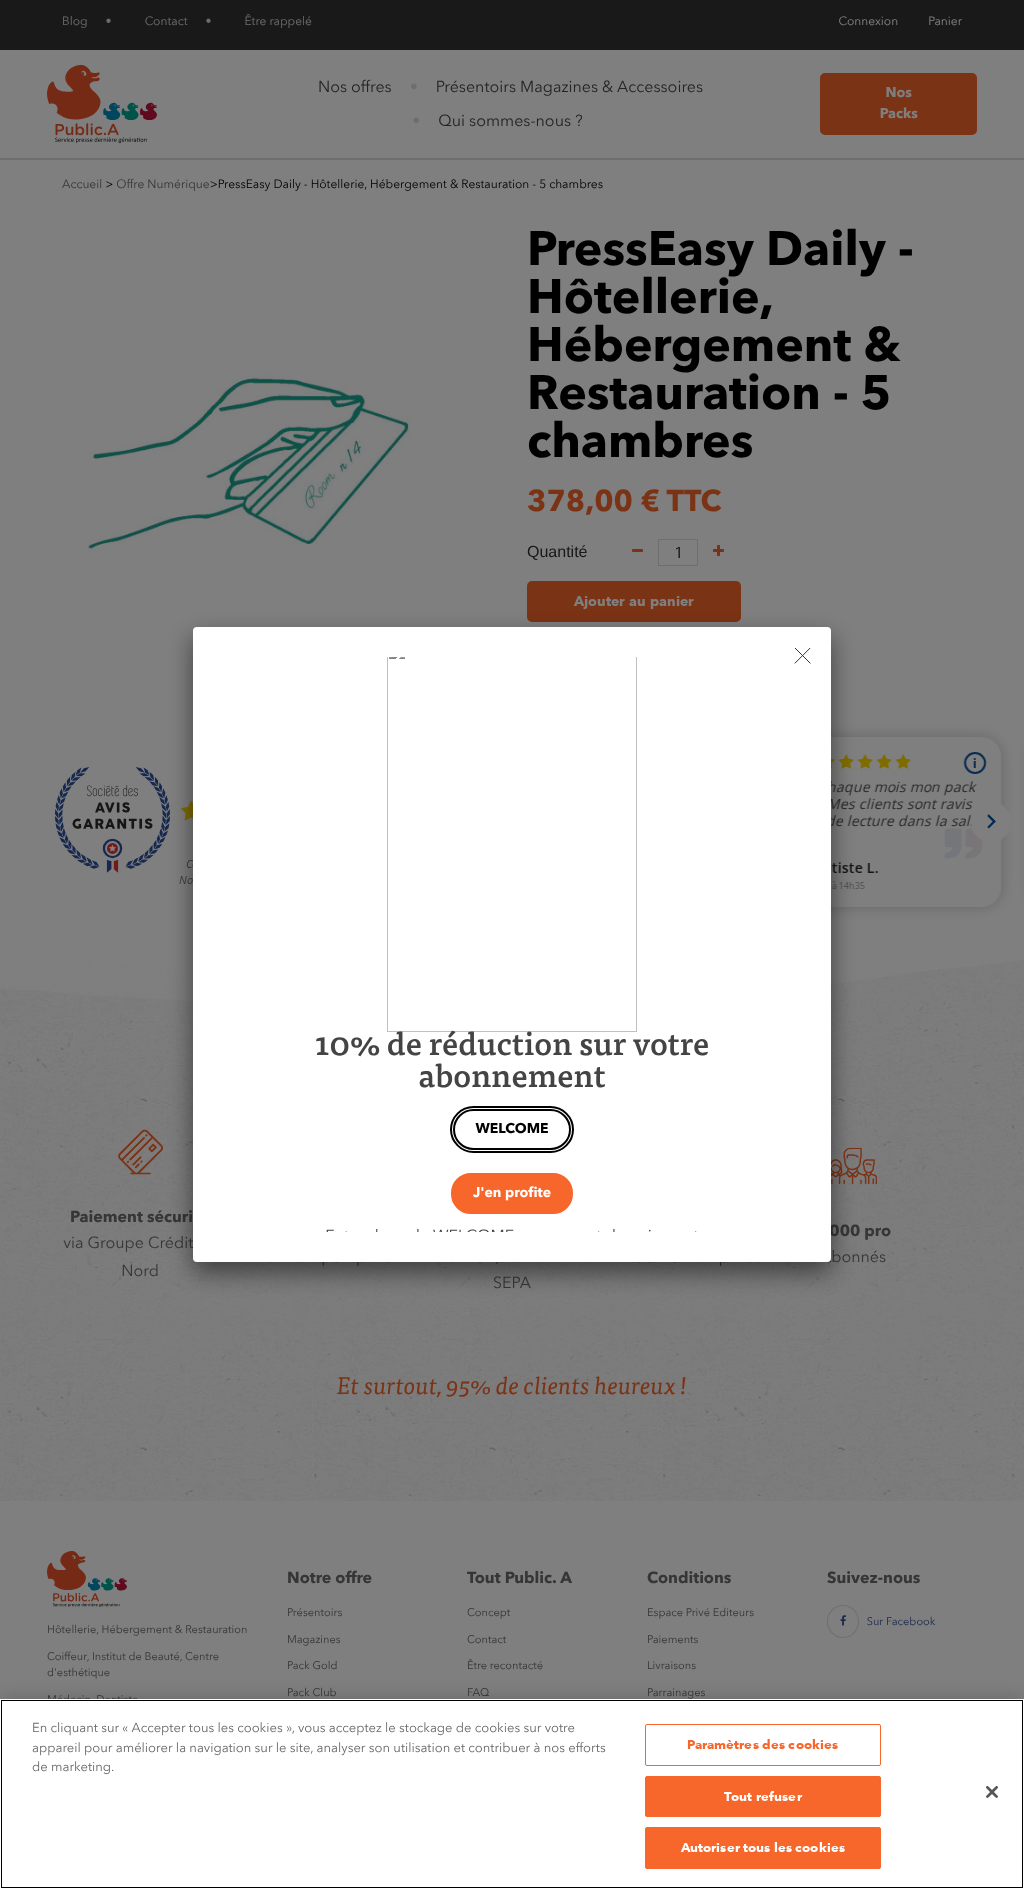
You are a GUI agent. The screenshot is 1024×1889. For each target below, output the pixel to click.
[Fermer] (992, 1792)
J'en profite (512, 1193)
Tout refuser (763, 1796)
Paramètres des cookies (762, 1744)
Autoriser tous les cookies (763, 1847)
